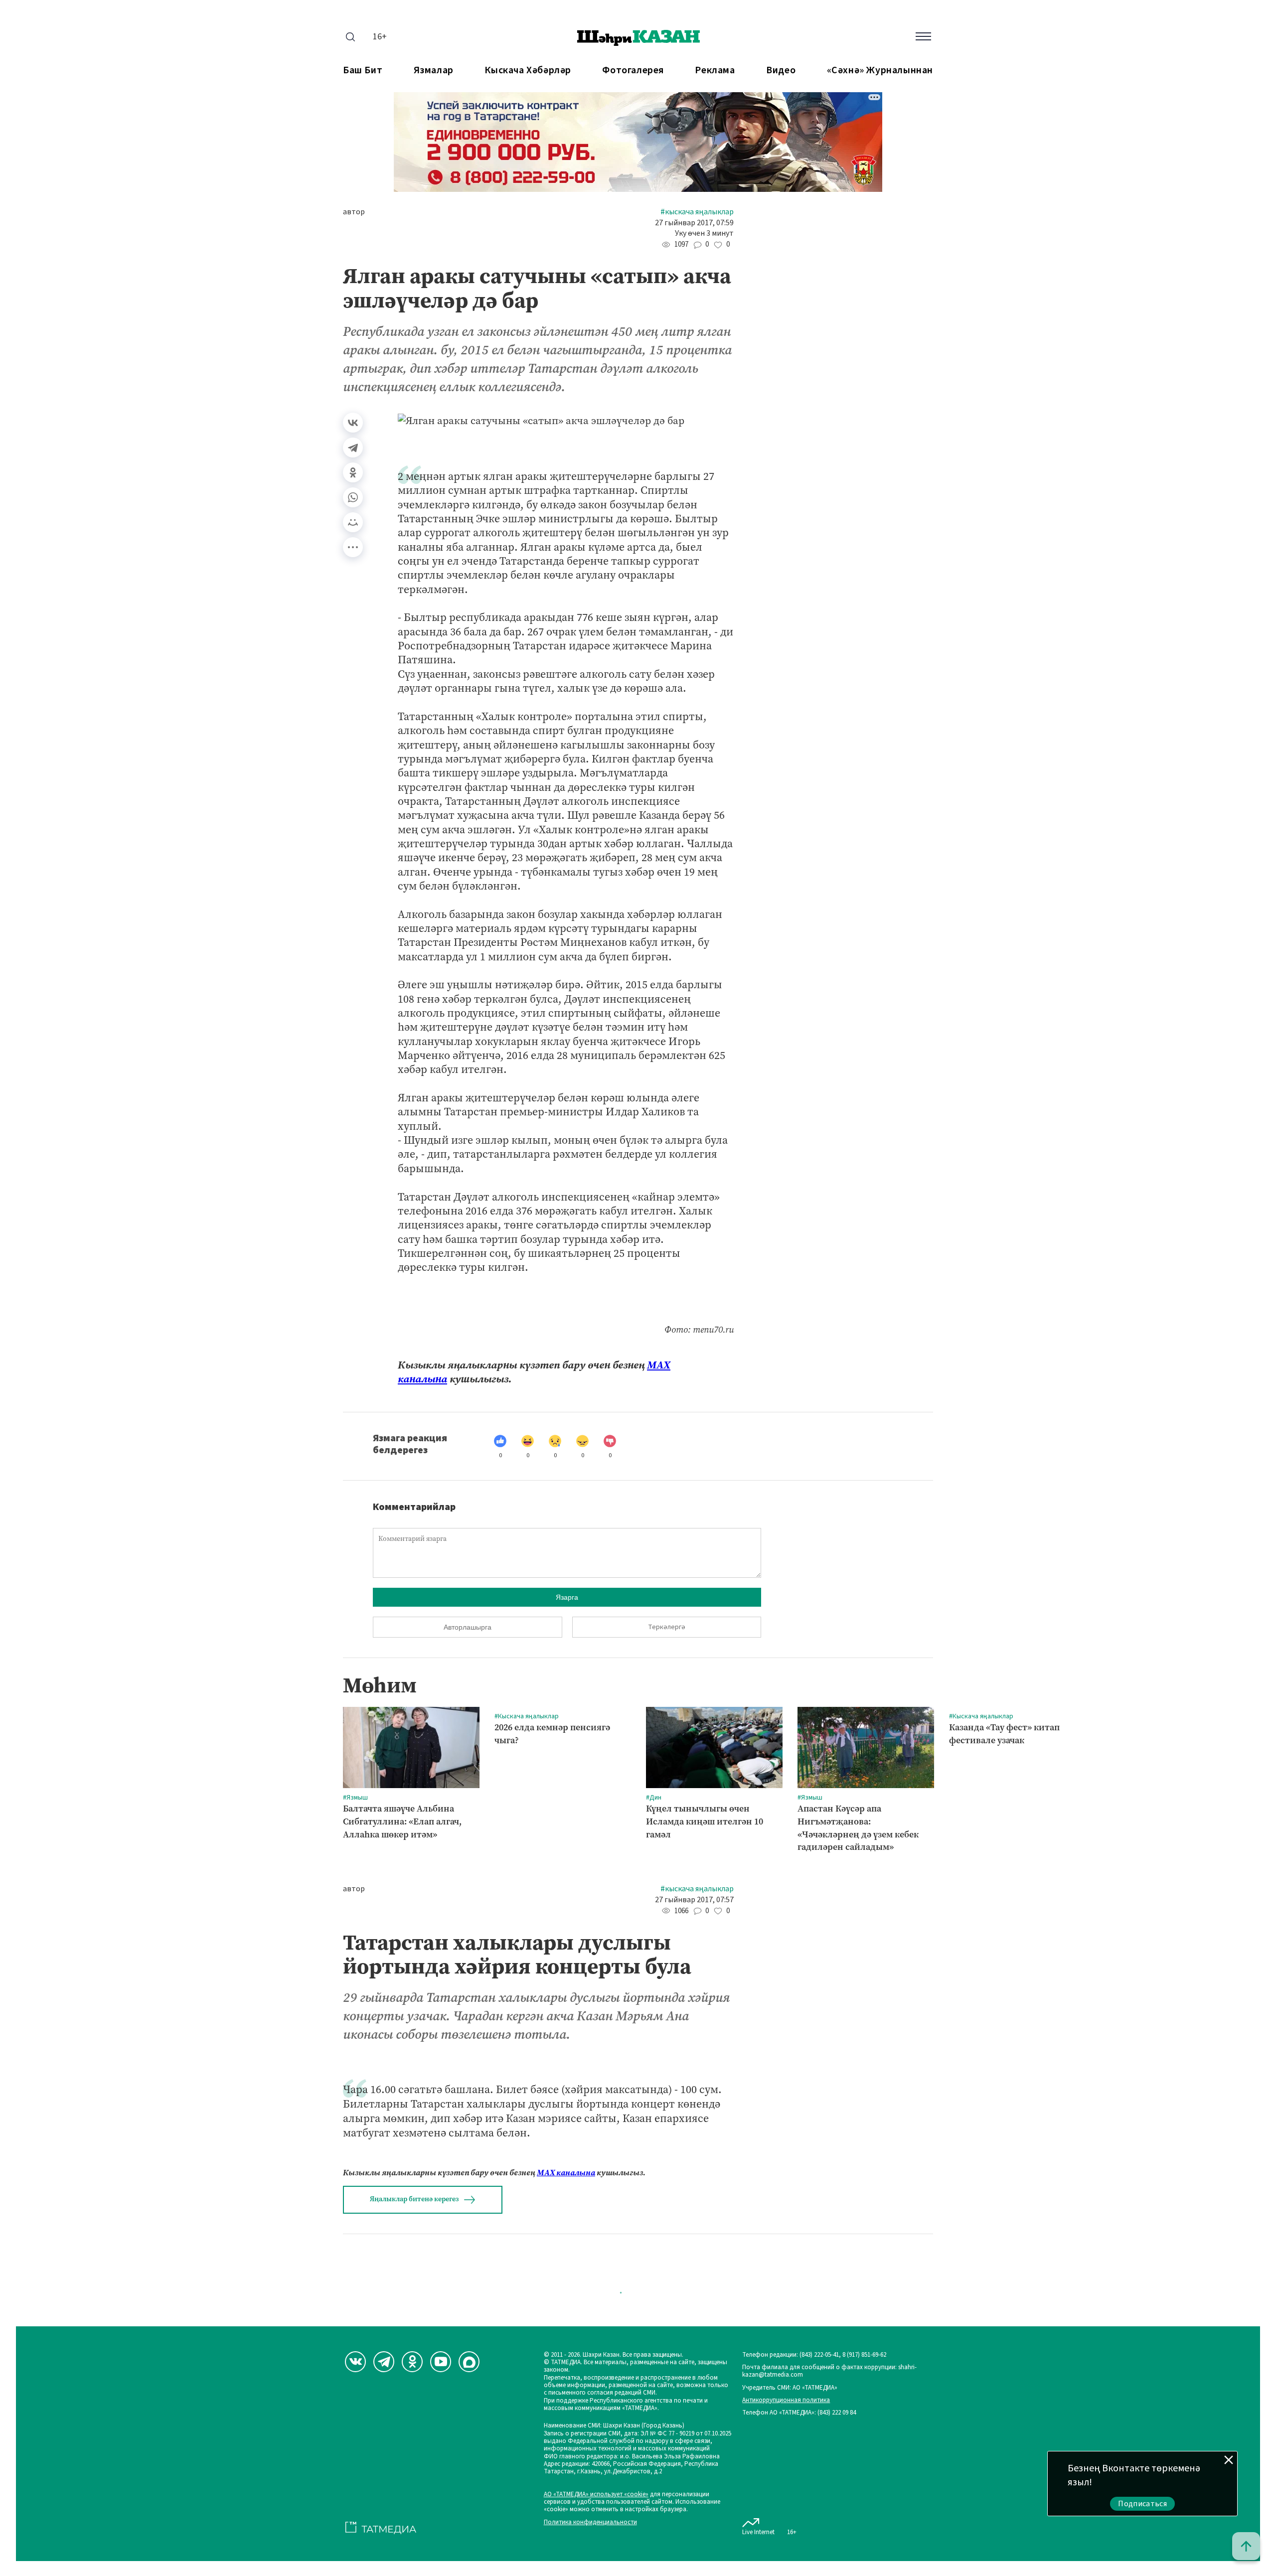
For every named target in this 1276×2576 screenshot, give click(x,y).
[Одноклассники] (353, 472)
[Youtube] (441, 2362)
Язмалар (434, 71)
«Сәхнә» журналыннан (880, 71)
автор (354, 212)
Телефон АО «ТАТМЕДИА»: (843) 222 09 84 (799, 2413)
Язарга (567, 1597)
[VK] (355, 2362)
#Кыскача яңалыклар (697, 212)
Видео (781, 71)
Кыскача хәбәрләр (528, 71)
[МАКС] (469, 2362)
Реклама (715, 71)
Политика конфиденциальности (590, 2522)
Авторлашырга (468, 1627)
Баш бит (363, 71)
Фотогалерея (633, 71)
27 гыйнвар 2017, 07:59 (694, 223)
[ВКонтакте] (353, 423)
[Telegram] (353, 448)
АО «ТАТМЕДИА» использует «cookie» (596, 2495)
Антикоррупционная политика (786, 2400)
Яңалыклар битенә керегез (414, 2199)
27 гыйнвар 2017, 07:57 (694, 1900)
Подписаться (1142, 2504)
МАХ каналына (566, 2173)
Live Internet (758, 2532)
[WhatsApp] (353, 497)
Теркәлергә (667, 1627)
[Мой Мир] (353, 522)
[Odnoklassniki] (412, 2362)
